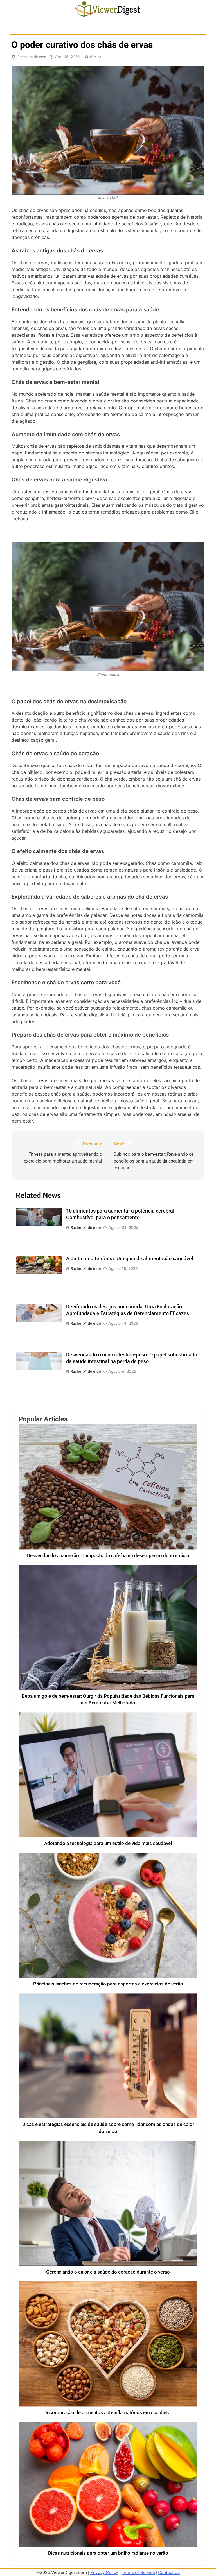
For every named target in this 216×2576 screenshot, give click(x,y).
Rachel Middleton (32, 57)
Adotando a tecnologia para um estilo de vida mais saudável (108, 1843)
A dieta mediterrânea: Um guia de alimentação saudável (130, 1259)
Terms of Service (138, 2572)
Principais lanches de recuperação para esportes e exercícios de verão (108, 1984)
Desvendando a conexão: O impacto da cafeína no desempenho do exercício (108, 1556)
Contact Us (169, 2572)
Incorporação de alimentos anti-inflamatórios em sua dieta (108, 2413)
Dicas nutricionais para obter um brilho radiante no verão (108, 2553)
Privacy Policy (104, 2572)
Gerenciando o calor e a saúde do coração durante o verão (108, 2272)
